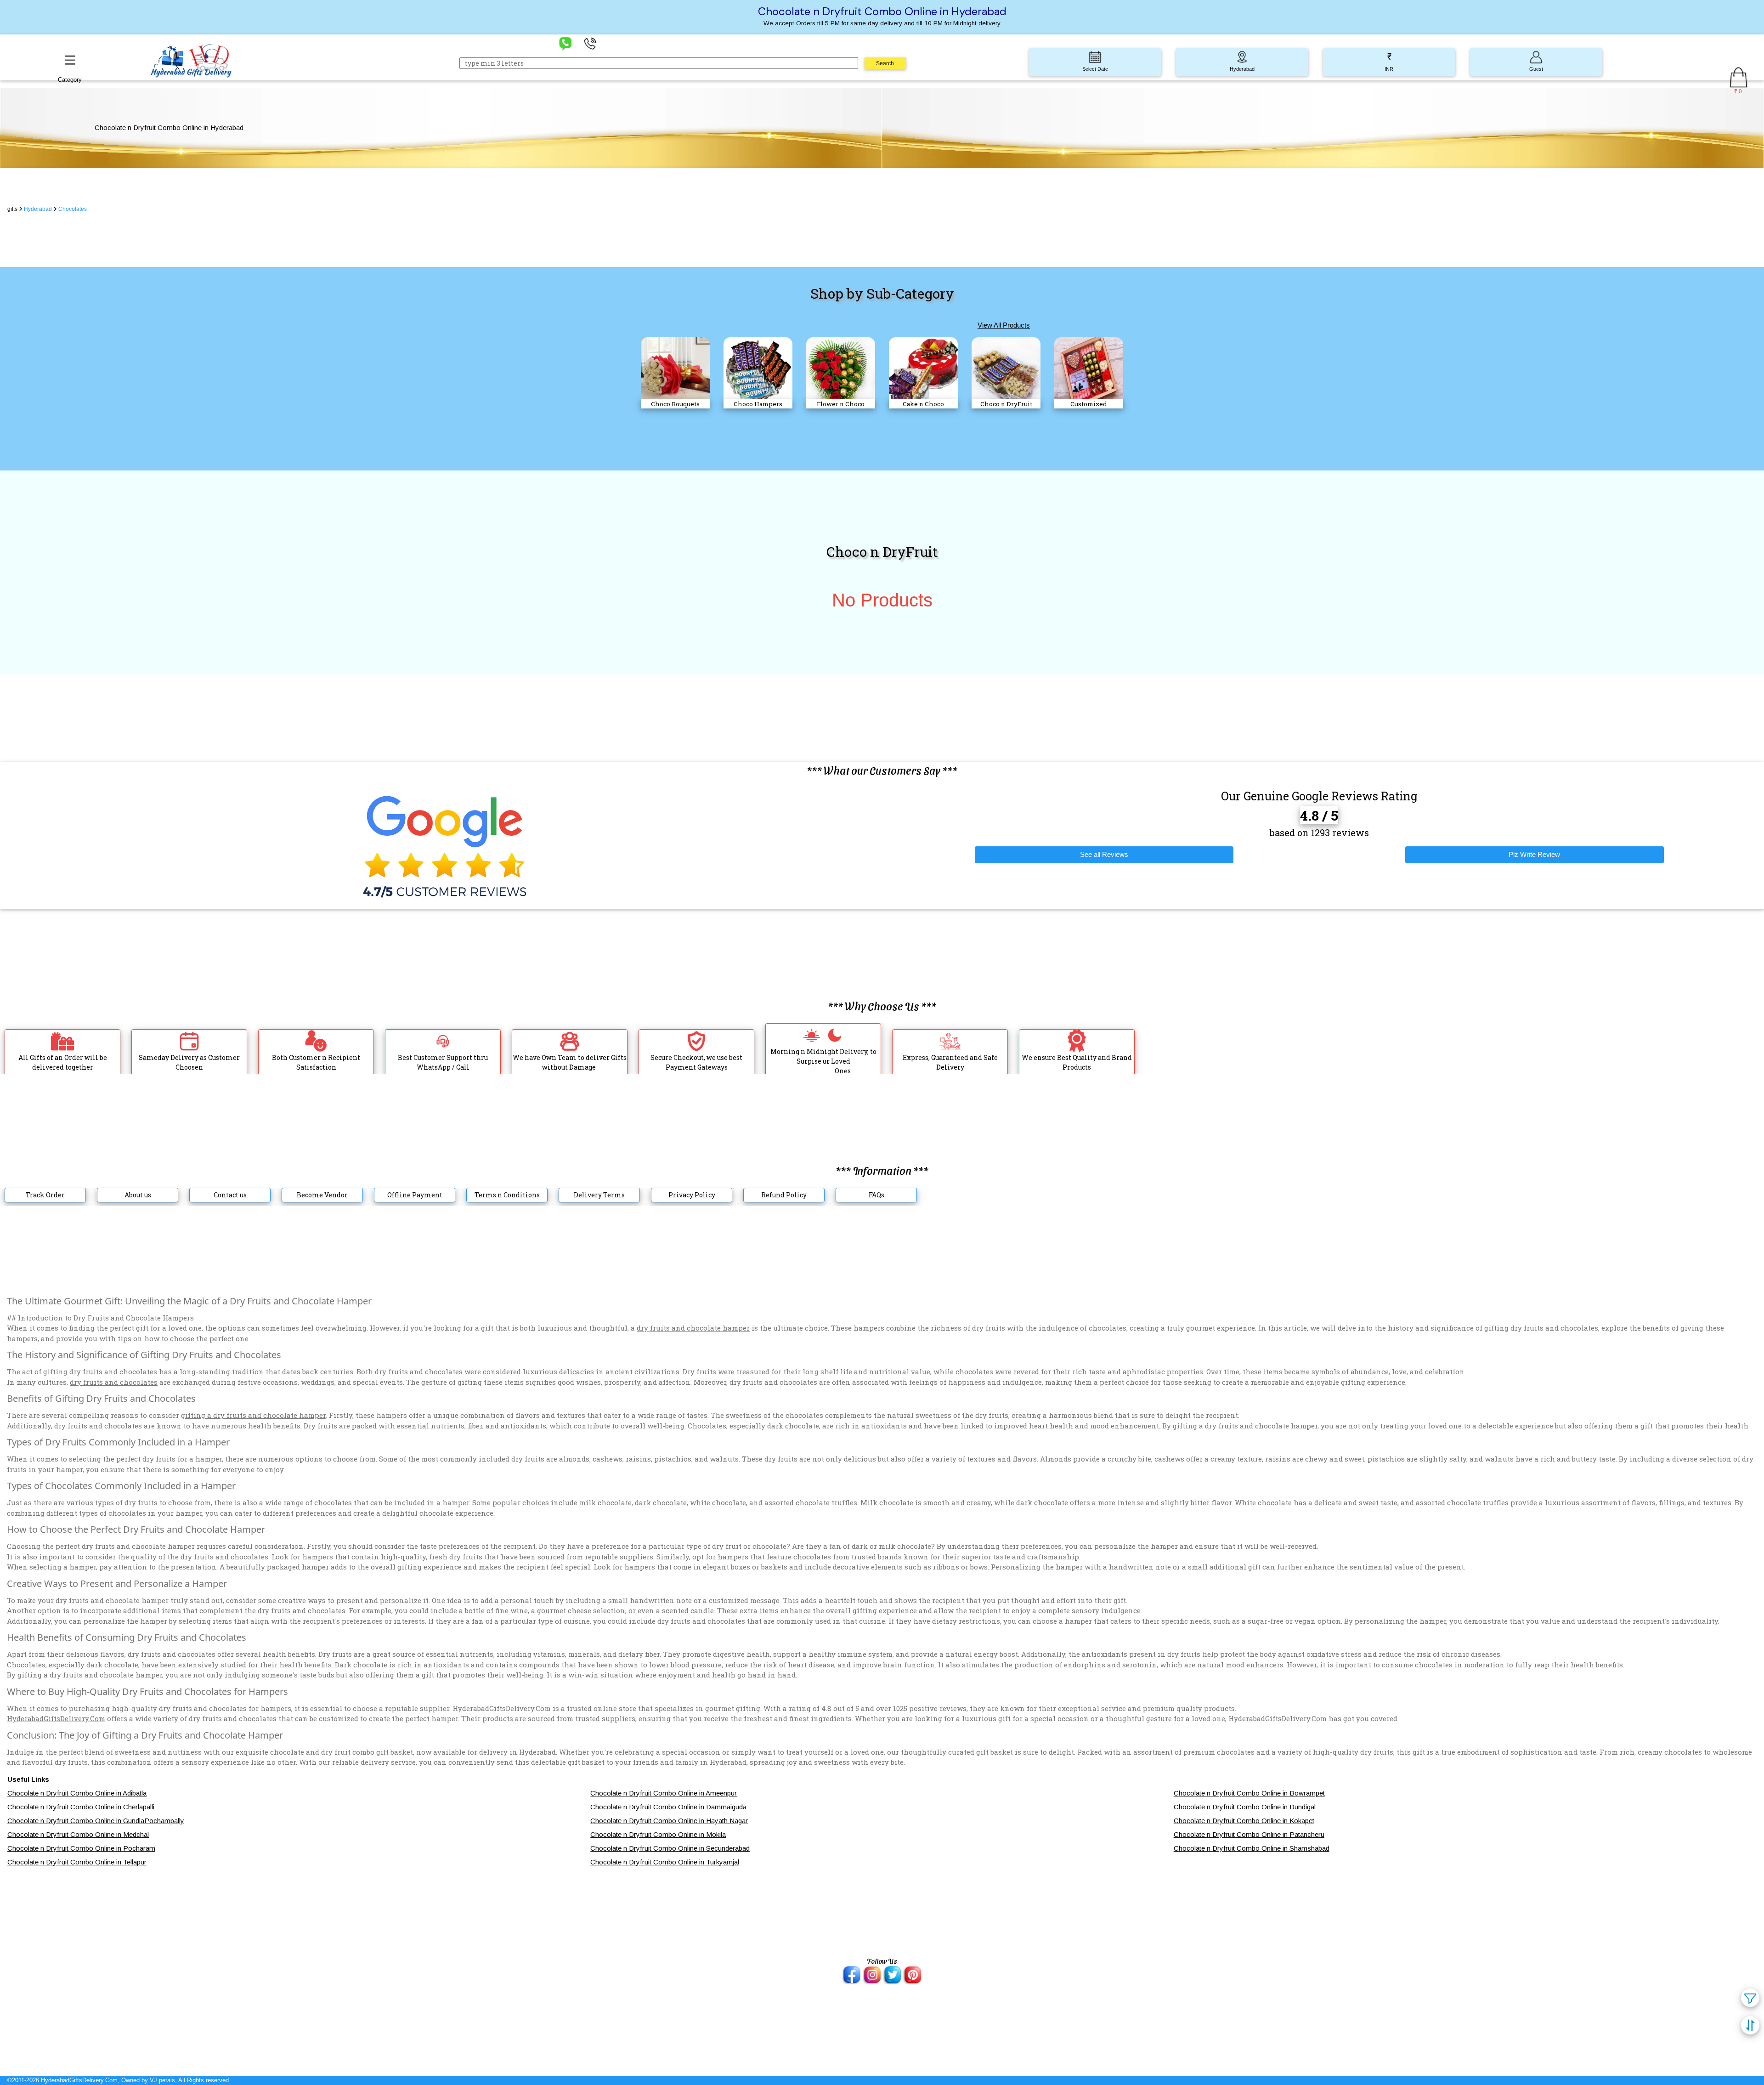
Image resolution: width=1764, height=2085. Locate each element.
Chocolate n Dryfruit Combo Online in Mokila (658, 1834)
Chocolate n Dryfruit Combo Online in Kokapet (1244, 1821)
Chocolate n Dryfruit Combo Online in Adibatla (77, 1793)
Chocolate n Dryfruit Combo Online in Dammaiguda (668, 1807)
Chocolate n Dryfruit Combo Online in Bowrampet (1249, 1793)
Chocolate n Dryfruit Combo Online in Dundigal (1245, 1807)
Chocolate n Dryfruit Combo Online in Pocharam (81, 1848)
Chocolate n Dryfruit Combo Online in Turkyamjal (665, 1862)
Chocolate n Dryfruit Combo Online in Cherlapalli (81, 1807)
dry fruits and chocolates (114, 1382)
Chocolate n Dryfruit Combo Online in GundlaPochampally (96, 1821)
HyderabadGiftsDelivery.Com (56, 1718)
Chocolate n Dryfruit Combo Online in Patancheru (1249, 1834)
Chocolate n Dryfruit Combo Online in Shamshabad (1252, 1848)
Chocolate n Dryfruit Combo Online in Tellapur (77, 1862)
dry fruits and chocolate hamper (693, 1328)
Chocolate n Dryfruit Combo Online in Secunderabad (670, 1848)
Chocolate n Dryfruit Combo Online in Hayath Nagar (669, 1821)
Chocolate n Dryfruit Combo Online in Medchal (78, 1834)
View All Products (1004, 325)
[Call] (590, 43)
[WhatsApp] (565, 43)
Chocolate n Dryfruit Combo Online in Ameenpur (664, 1793)
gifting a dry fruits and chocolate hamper (253, 1415)
